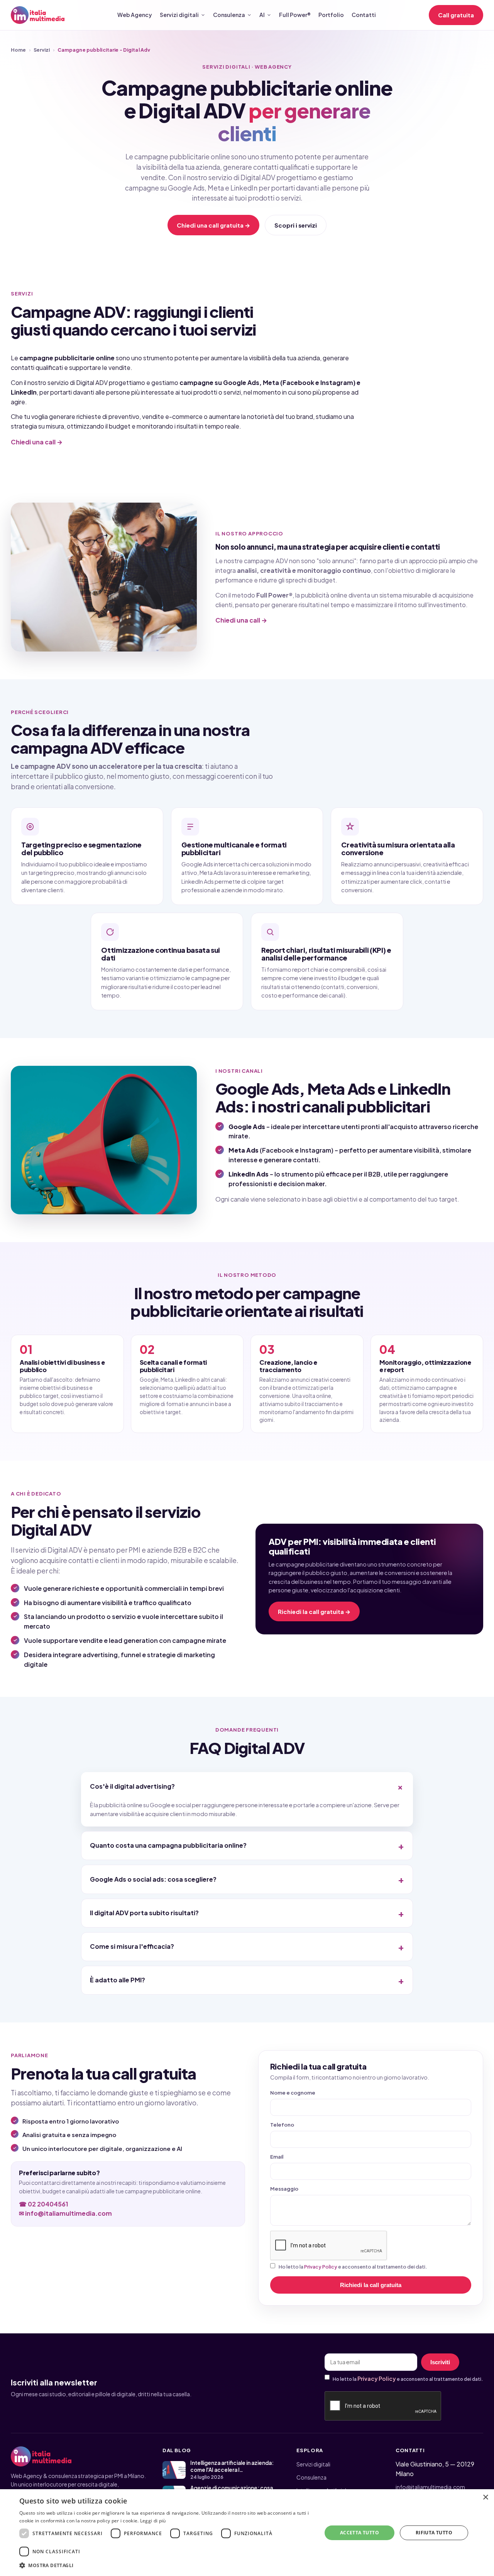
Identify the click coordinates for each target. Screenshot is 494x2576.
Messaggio (284, 2189)
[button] (166, 2565)
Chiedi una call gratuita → (213, 225)
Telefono (282, 2125)
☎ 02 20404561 (44, 2204)
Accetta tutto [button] (360, 2533)
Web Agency (135, 15)
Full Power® (295, 15)
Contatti (364, 15)
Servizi (42, 50)
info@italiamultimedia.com (430, 2487)
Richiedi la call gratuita (371, 2285)
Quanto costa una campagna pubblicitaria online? (168, 1845)
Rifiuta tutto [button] (434, 2533)
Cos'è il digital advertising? (132, 1786)
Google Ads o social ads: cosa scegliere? (153, 1879)
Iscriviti (440, 2362)
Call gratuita (456, 15)
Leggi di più (153, 2521)
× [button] (485, 2498)
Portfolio (331, 15)
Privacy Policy (321, 2267)
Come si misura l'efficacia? (132, 1946)
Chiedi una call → (37, 442)
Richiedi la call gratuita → (314, 1611)
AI (262, 15)
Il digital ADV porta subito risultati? (144, 1913)
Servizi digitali (179, 15)
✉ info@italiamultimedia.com (65, 2213)
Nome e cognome (293, 2093)
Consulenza (229, 15)
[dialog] (247, 2533)
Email (277, 2157)
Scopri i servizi (296, 225)
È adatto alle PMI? (118, 1980)
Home (19, 50)
